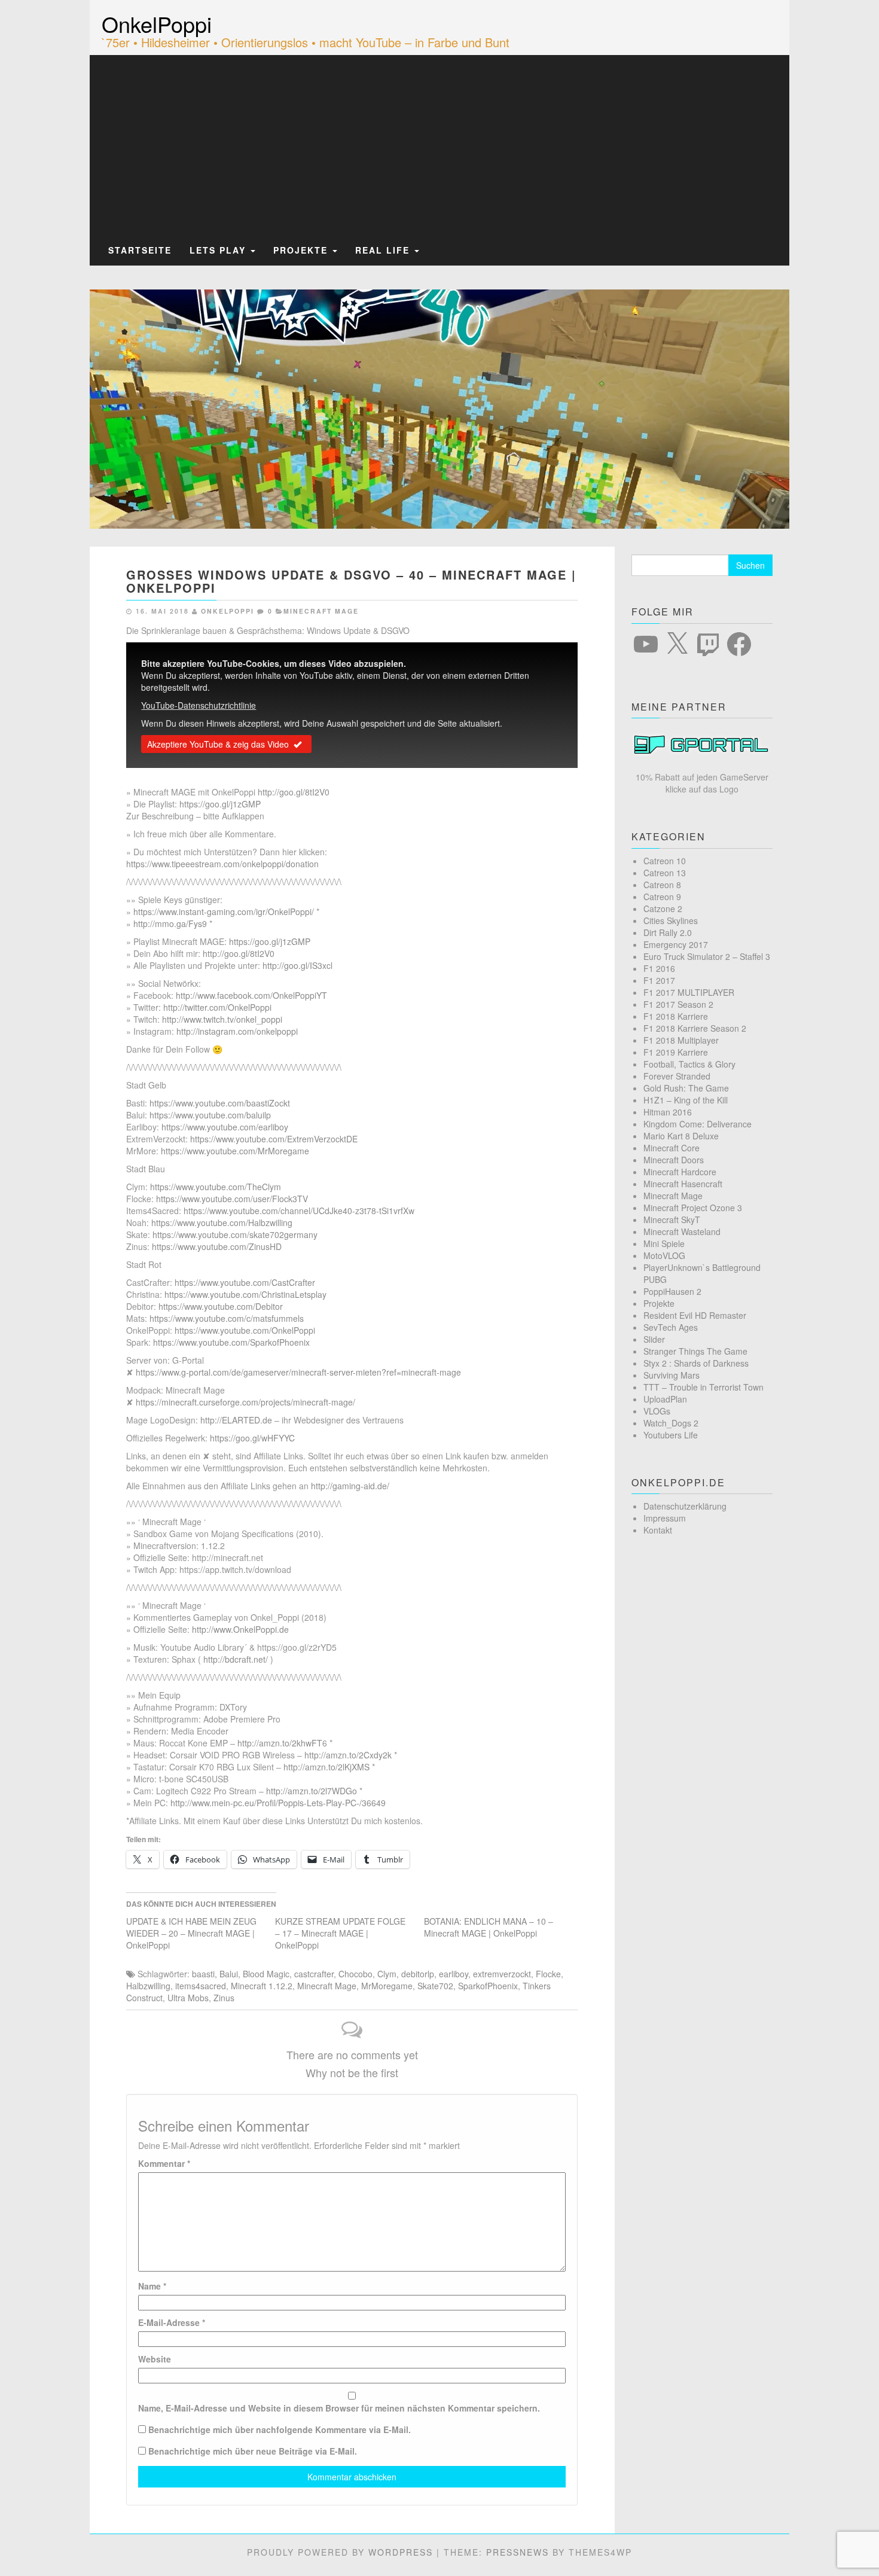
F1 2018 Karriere (676, 1016)
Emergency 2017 (676, 944)
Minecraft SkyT (672, 1220)
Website (155, 2359)
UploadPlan (665, 1399)
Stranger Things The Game (695, 1351)
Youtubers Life (671, 1435)
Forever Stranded (677, 1076)
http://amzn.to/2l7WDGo (312, 1791)
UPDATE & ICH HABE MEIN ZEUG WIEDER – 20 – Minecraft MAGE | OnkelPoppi (191, 1933)
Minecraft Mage (321, 611)
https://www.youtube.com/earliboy (225, 1127)
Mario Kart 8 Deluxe (681, 1136)
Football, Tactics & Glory (689, 1064)
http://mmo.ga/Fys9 (170, 923)
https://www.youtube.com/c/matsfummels (227, 1318)
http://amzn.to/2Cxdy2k (348, 1755)
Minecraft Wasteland (682, 1231)
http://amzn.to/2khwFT (280, 1743)
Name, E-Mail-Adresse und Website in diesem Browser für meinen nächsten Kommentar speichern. (339, 2408)
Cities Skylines (671, 920)
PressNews (518, 2552)
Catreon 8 (662, 885)
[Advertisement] (439, 145)
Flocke (548, 1974)
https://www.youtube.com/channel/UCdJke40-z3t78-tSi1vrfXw (299, 1211)
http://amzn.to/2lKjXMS (326, 1767)
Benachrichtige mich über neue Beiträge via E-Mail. (253, 2451)
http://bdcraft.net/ (236, 1659)
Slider (654, 1339)
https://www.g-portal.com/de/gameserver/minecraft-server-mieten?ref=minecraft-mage (298, 1372)
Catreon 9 (662, 897)
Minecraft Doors (674, 1160)
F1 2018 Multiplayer (681, 1040)
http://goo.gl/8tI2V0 (294, 792)
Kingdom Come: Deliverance (698, 1124)
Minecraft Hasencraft (683, 1184)
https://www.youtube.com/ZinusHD (217, 1246)
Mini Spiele (664, 1243)
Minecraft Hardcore (680, 1172)
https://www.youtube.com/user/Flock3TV (232, 1199)
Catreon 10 (665, 861)
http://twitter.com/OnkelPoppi (217, 1007)
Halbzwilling (148, 1986)
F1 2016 (659, 968)
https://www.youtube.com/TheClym (216, 1187)
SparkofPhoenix (488, 1986)
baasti (203, 1974)
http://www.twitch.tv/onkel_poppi (222, 1019)
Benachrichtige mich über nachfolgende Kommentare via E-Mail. (280, 2429)
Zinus (224, 1998)
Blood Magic (266, 1974)
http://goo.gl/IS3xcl (297, 965)
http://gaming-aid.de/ (350, 1486)
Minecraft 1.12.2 (262, 1986)
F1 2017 (659, 980)
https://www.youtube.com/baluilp (210, 1115)
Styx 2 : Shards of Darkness (696, 1363)
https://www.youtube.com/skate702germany (235, 1234)
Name (152, 2286)
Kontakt (658, 1530)
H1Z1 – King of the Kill (686, 1100)
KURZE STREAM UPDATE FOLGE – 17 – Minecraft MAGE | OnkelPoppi (340, 1933)
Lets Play (219, 250)
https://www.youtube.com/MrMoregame (235, 1151)
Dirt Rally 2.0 (668, 932)
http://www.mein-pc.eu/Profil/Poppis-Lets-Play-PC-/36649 (278, 1803)
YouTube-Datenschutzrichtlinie (199, 705)
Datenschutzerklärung (685, 1506)
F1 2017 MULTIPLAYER (689, 992)
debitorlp (418, 1974)
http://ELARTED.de (236, 1420)
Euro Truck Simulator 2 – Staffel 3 (707, 956)
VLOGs (657, 1411)
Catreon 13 (665, 873)
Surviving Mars (672, 1375)
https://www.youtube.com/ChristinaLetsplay (245, 1294)
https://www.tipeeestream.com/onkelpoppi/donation (222, 864)
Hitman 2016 (668, 1112)
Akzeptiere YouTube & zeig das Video (218, 744)
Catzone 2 (663, 909)
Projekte (302, 250)
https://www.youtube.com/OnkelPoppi (245, 1330)
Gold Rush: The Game (686, 1088)
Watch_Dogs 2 (671, 1423)
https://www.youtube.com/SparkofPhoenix (231, 1342)
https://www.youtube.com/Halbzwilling (222, 1223)
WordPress (401, 2552)
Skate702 (435, 1986)
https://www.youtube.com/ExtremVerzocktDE (274, 1139)
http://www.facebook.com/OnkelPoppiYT (251, 995)
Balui (229, 1974)
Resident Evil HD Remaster (695, 1315)
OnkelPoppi (157, 24)
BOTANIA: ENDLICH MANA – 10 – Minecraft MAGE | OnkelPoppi (489, 1927)
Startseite (140, 250)
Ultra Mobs (188, 1998)
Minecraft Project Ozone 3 (693, 1208)
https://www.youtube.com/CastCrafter (245, 1282)
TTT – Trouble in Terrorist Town (703, 1387)
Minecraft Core (672, 1148)
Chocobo (355, 1974)
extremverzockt (502, 1974)
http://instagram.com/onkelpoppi (237, 1031)
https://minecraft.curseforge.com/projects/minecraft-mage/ (245, 1402)
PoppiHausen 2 (672, 1291)
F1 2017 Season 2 (678, 1004)
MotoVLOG (664, 1255)
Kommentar (164, 2163)
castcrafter (314, 1974)
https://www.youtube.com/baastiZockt (220, 1103)
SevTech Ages (671, 1327)
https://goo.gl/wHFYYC (252, 1438)
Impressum (665, 1518)
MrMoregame (387, 1986)
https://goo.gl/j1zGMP (220, 804)
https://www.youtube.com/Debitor (221, 1306)
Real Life (384, 250)
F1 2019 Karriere (676, 1052)
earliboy (454, 1974)
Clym (387, 1974)
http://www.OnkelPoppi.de (240, 1629)
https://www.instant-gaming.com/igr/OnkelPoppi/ (224, 911)
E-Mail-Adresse (172, 2322)
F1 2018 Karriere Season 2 (695, 1028)
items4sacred (201, 1986)
